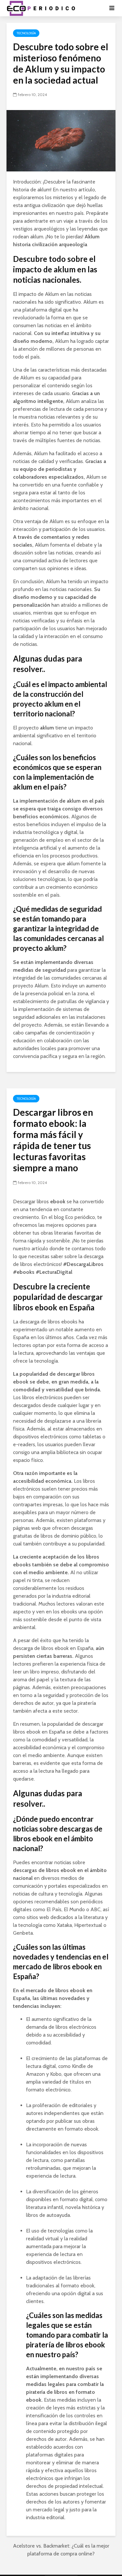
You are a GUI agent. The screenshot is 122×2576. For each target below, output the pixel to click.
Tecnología (26, 33)
